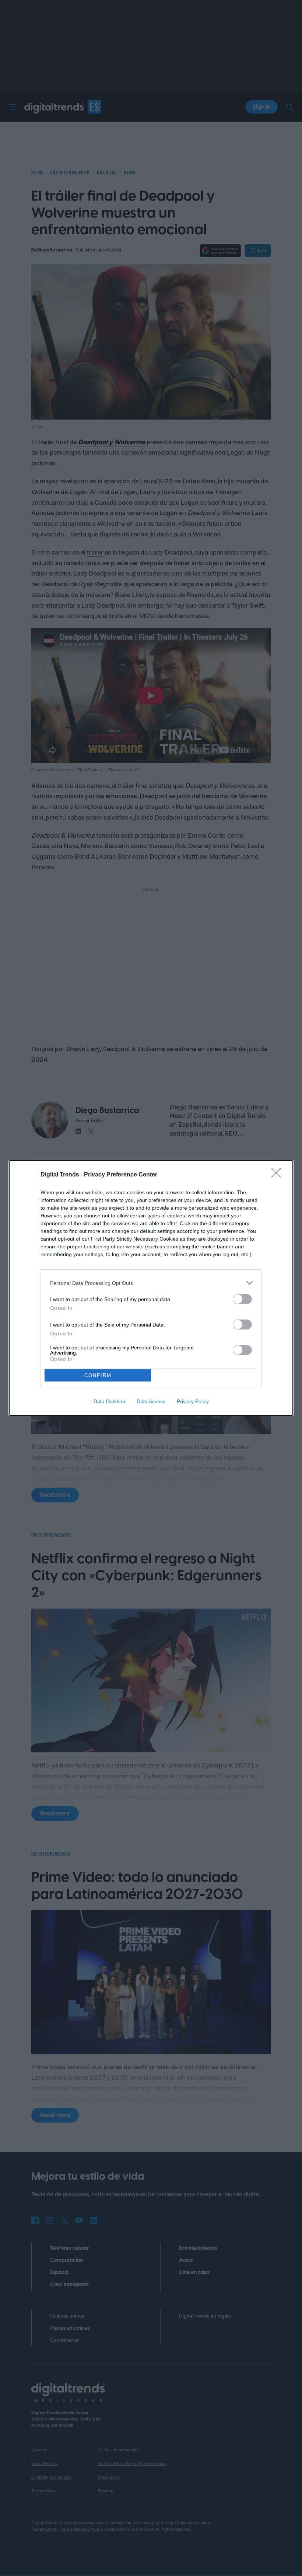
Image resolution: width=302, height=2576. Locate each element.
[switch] (242, 1299)
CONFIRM (98, 1375)
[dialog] (151, 1288)
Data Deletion (109, 1401)
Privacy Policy (193, 1401)
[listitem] (151, 1283)
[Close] (278, 1175)
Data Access (151, 1401)
